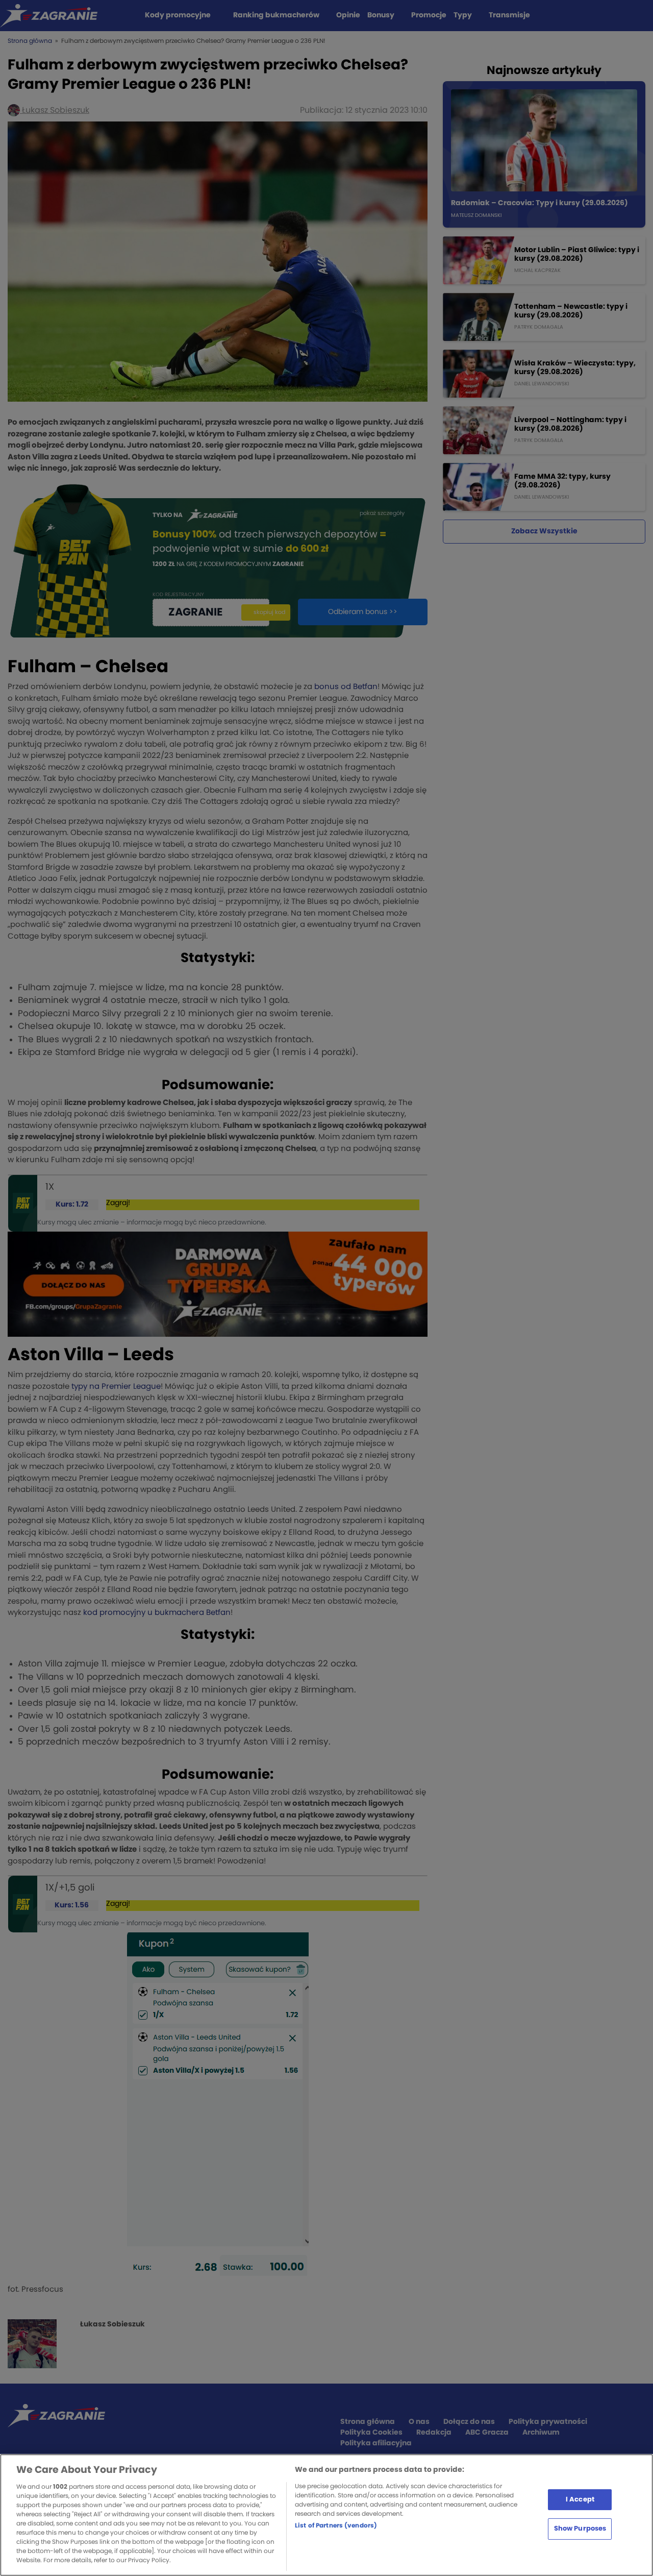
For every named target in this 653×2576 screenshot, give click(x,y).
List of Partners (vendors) (336, 2525)
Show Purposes (580, 2529)
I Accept (580, 2499)
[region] (326, 2515)
